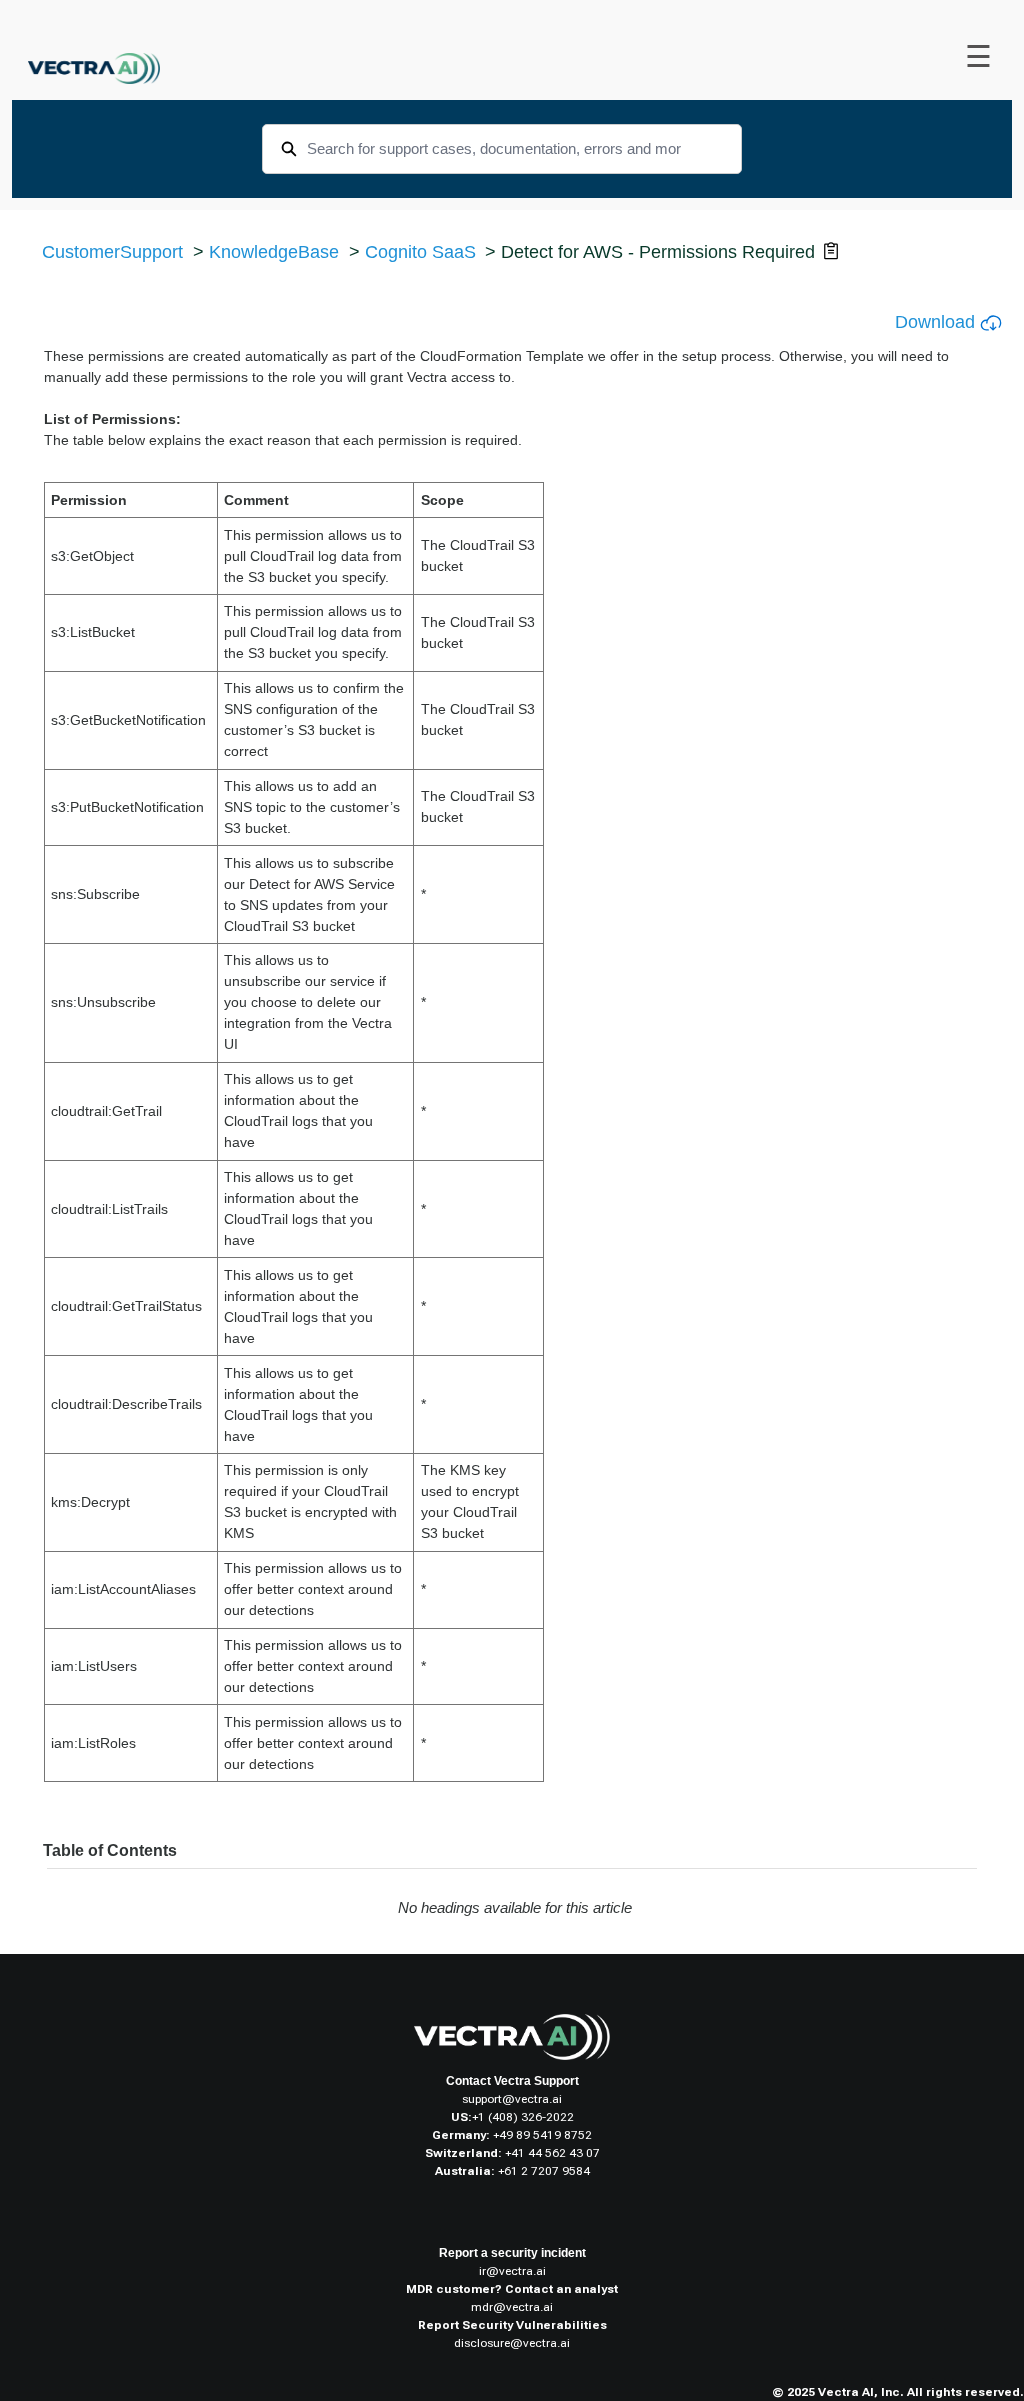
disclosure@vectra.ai (512, 2343)
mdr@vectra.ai (512, 2307)
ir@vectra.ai (512, 2271)
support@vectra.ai (512, 2099)
